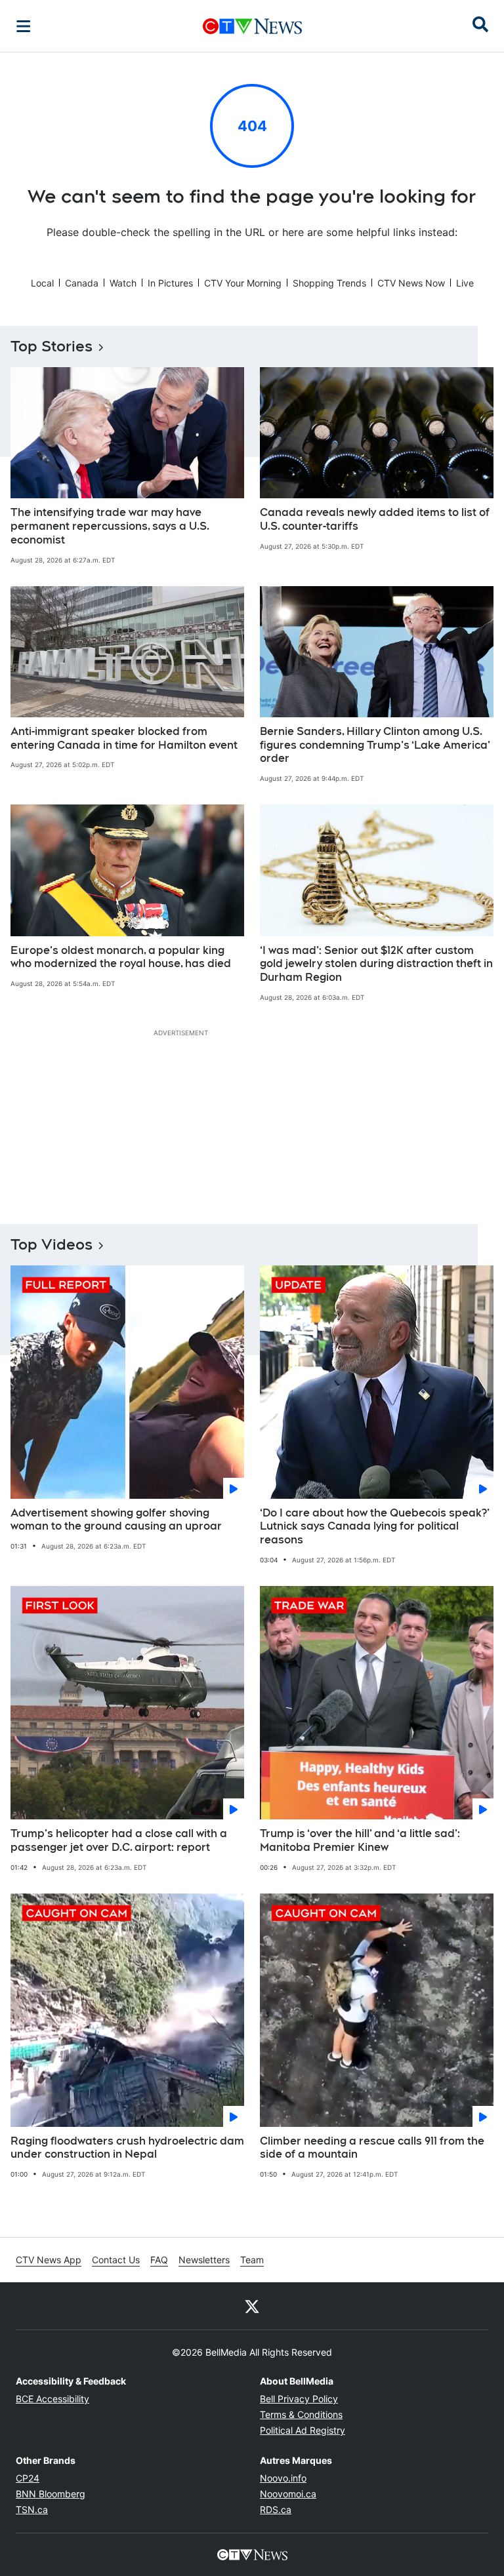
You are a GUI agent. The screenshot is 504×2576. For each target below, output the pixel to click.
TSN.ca (32, 2509)
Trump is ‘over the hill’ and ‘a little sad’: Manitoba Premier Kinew (360, 1840)
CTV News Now (411, 283)
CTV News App (49, 2260)
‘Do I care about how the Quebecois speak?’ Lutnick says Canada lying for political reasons (375, 1527)
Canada (82, 283)
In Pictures (170, 283)
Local (42, 283)
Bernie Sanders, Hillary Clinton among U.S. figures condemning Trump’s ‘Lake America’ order (375, 745)
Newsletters (204, 2260)
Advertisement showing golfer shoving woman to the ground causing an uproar (116, 1520)
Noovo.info (283, 2478)
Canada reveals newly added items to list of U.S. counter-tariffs (375, 519)
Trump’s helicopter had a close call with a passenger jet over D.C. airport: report (119, 1840)
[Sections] (24, 26)
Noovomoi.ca (288, 2494)
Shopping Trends (329, 283)
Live (465, 283)
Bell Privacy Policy (299, 2399)
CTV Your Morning (243, 283)
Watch (123, 283)
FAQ (159, 2260)
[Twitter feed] (252, 2306)
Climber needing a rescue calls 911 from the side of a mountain (372, 2148)
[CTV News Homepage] (252, 26)
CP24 (28, 2478)
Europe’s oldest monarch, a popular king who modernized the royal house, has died (121, 957)
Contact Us (116, 2260)
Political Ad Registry (303, 2430)
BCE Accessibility (52, 2399)
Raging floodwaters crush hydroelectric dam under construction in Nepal (127, 2148)
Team (252, 2260)
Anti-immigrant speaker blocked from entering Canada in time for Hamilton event (124, 738)
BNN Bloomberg (51, 2494)
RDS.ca (276, 2509)
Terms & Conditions (301, 2414)
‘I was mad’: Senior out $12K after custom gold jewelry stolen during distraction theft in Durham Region (376, 964)
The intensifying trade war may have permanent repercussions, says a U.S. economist (110, 526)
